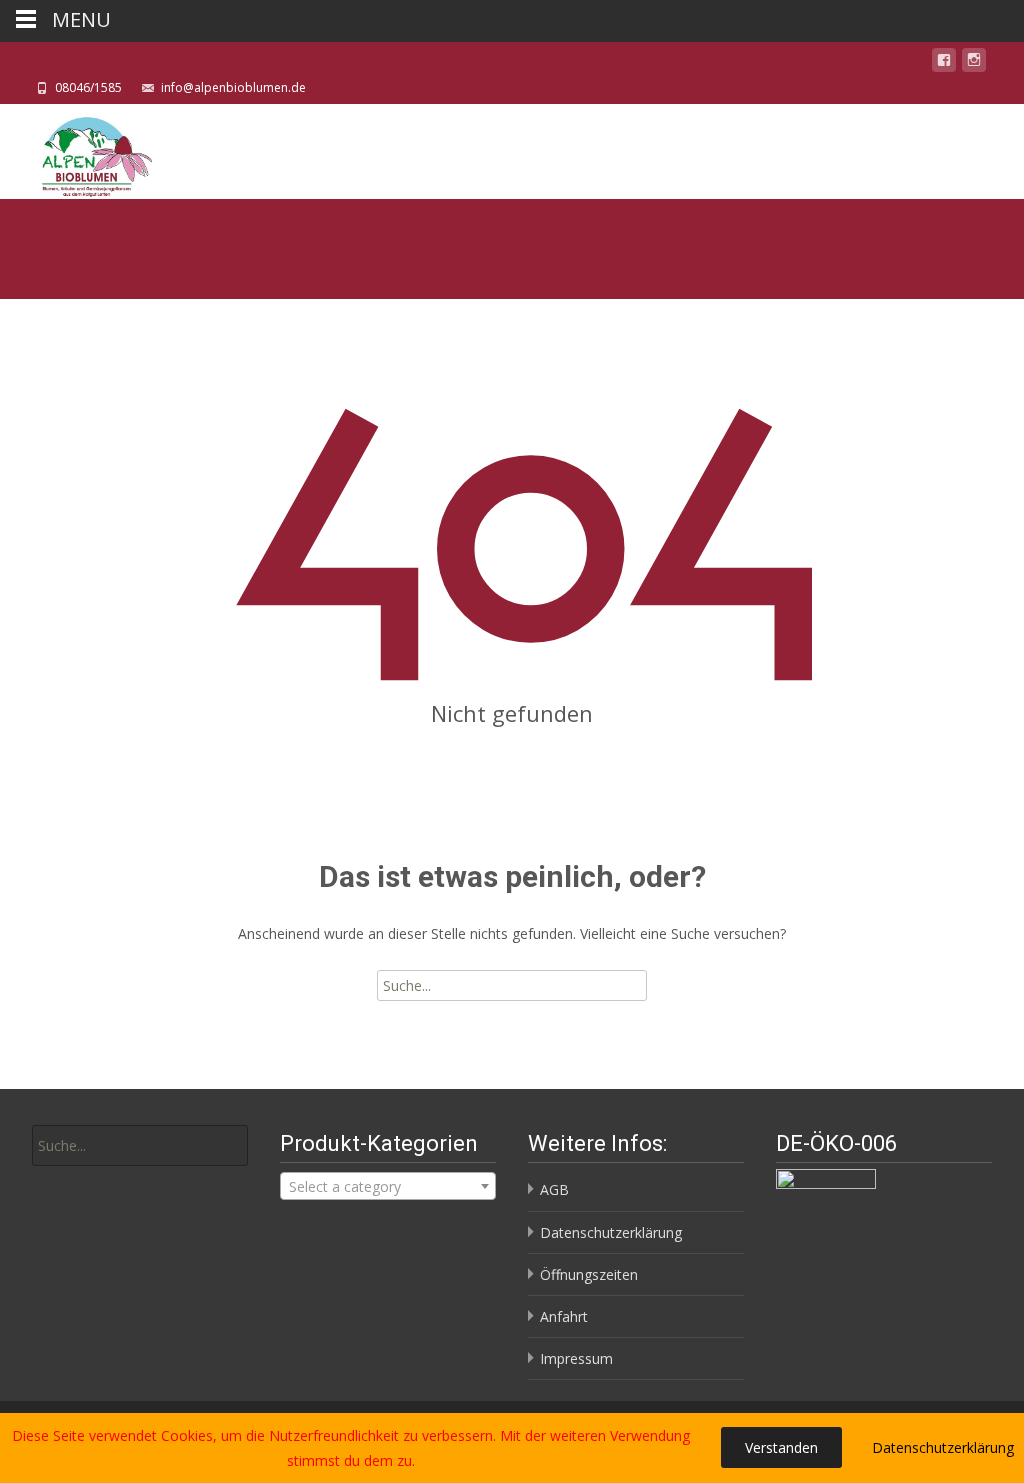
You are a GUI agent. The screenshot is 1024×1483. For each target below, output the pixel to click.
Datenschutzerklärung (611, 1232)
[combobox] (388, 1186)
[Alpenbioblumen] (77, 151)
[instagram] (974, 63)
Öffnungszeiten (589, 1274)
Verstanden (781, 1447)
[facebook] (944, 63)
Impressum (576, 1358)
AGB (554, 1189)
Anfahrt (564, 1316)
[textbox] (388, 1187)
